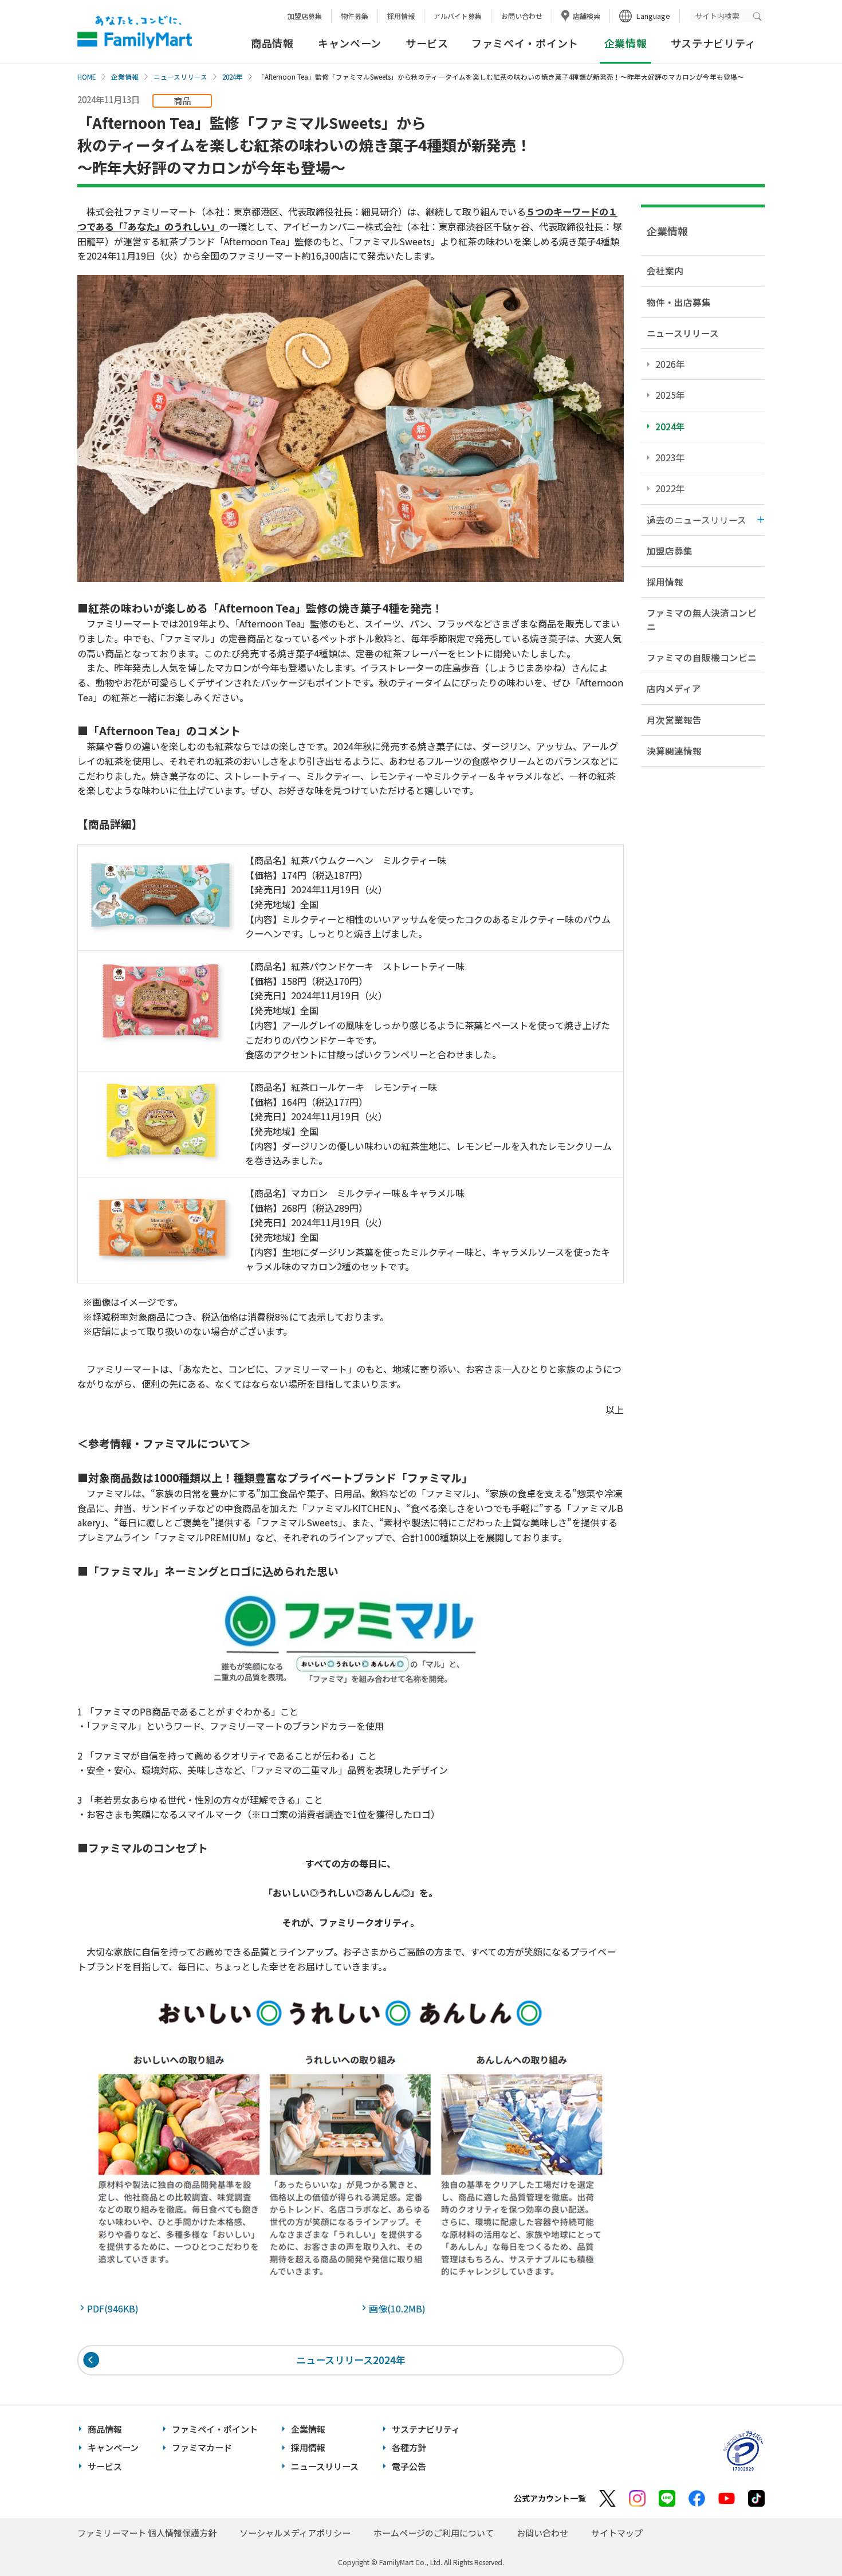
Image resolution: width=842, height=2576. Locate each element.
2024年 (233, 77)
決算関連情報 (674, 751)
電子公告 (409, 2466)
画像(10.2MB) (400, 2308)
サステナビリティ (713, 43)
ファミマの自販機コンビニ (702, 657)
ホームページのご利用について (434, 2533)
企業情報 (125, 77)
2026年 (670, 364)
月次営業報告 (674, 720)
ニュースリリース (180, 77)
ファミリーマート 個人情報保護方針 (147, 2533)
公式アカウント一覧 (550, 2498)
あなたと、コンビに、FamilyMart (135, 32)
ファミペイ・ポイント (525, 43)
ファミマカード (202, 2447)
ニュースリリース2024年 (351, 2360)
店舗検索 (587, 16)
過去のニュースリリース (697, 520)
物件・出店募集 (679, 302)
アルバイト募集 (458, 16)
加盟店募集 (305, 16)
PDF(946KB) (115, 2308)
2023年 (670, 457)
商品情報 (272, 43)
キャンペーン (350, 43)
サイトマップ (617, 2533)
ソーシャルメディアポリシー (295, 2533)
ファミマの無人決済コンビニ (702, 619)
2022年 (670, 488)
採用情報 (401, 16)
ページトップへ (805, 2538)
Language (653, 16)
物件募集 (355, 16)
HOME (87, 77)
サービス (427, 43)
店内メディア (674, 688)
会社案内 (665, 270)
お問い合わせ (522, 16)
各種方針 (409, 2447)
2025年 (670, 395)
